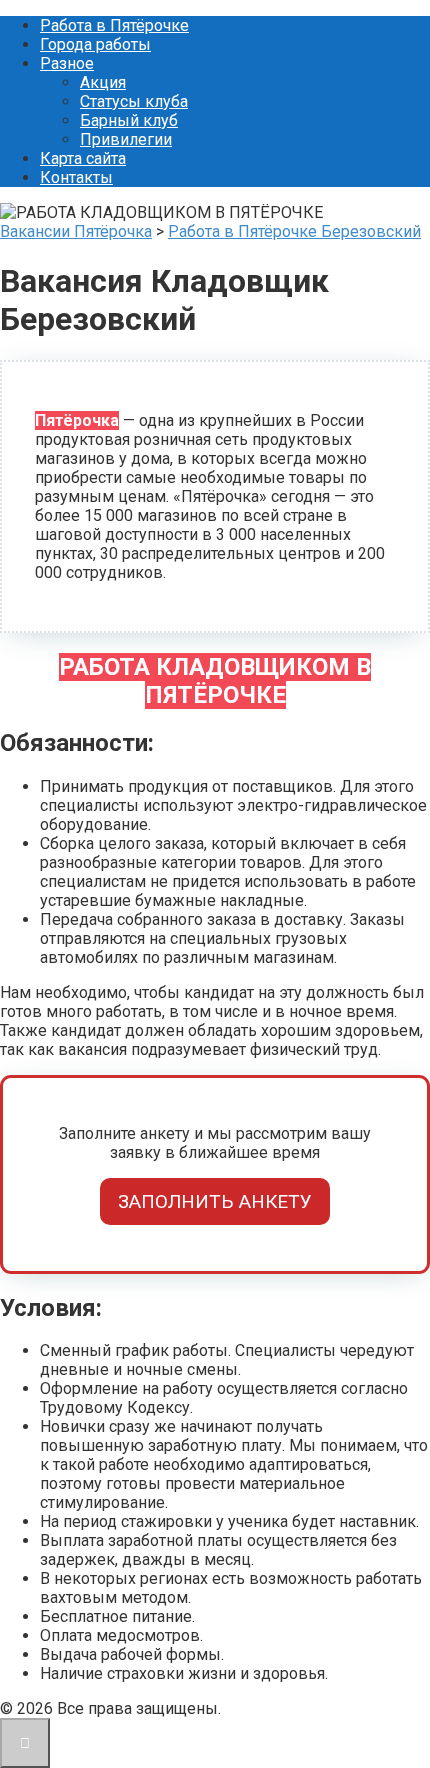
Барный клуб (129, 120)
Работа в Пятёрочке (114, 25)
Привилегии (126, 139)
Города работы (95, 44)
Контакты (76, 177)
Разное (67, 63)
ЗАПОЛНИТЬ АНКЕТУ (215, 1201)
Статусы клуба (134, 101)
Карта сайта (83, 158)
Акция (103, 82)
